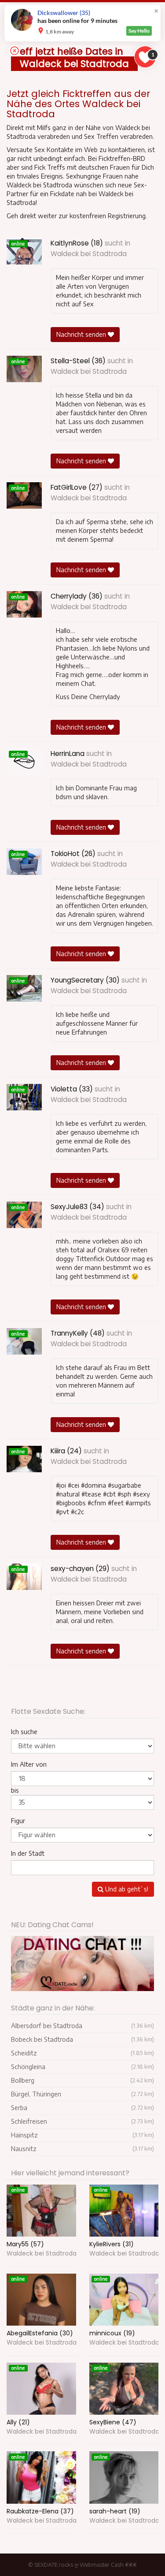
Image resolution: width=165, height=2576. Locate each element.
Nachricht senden (82, 334)
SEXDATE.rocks (54, 2565)
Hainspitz (82, 2135)
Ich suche (24, 1732)
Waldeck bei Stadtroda (89, 254)
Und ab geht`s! (126, 1889)
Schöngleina (82, 2067)
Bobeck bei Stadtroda (82, 2039)
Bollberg (82, 2080)
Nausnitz (82, 2149)
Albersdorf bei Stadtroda (82, 2026)
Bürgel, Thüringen (82, 2094)
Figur (18, 1821)
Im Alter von (29, 1764)
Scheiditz (82, 2053)
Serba (82, 2108)
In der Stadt (28, 1853)
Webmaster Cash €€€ (108, 2565)
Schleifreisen (82, 2121)
